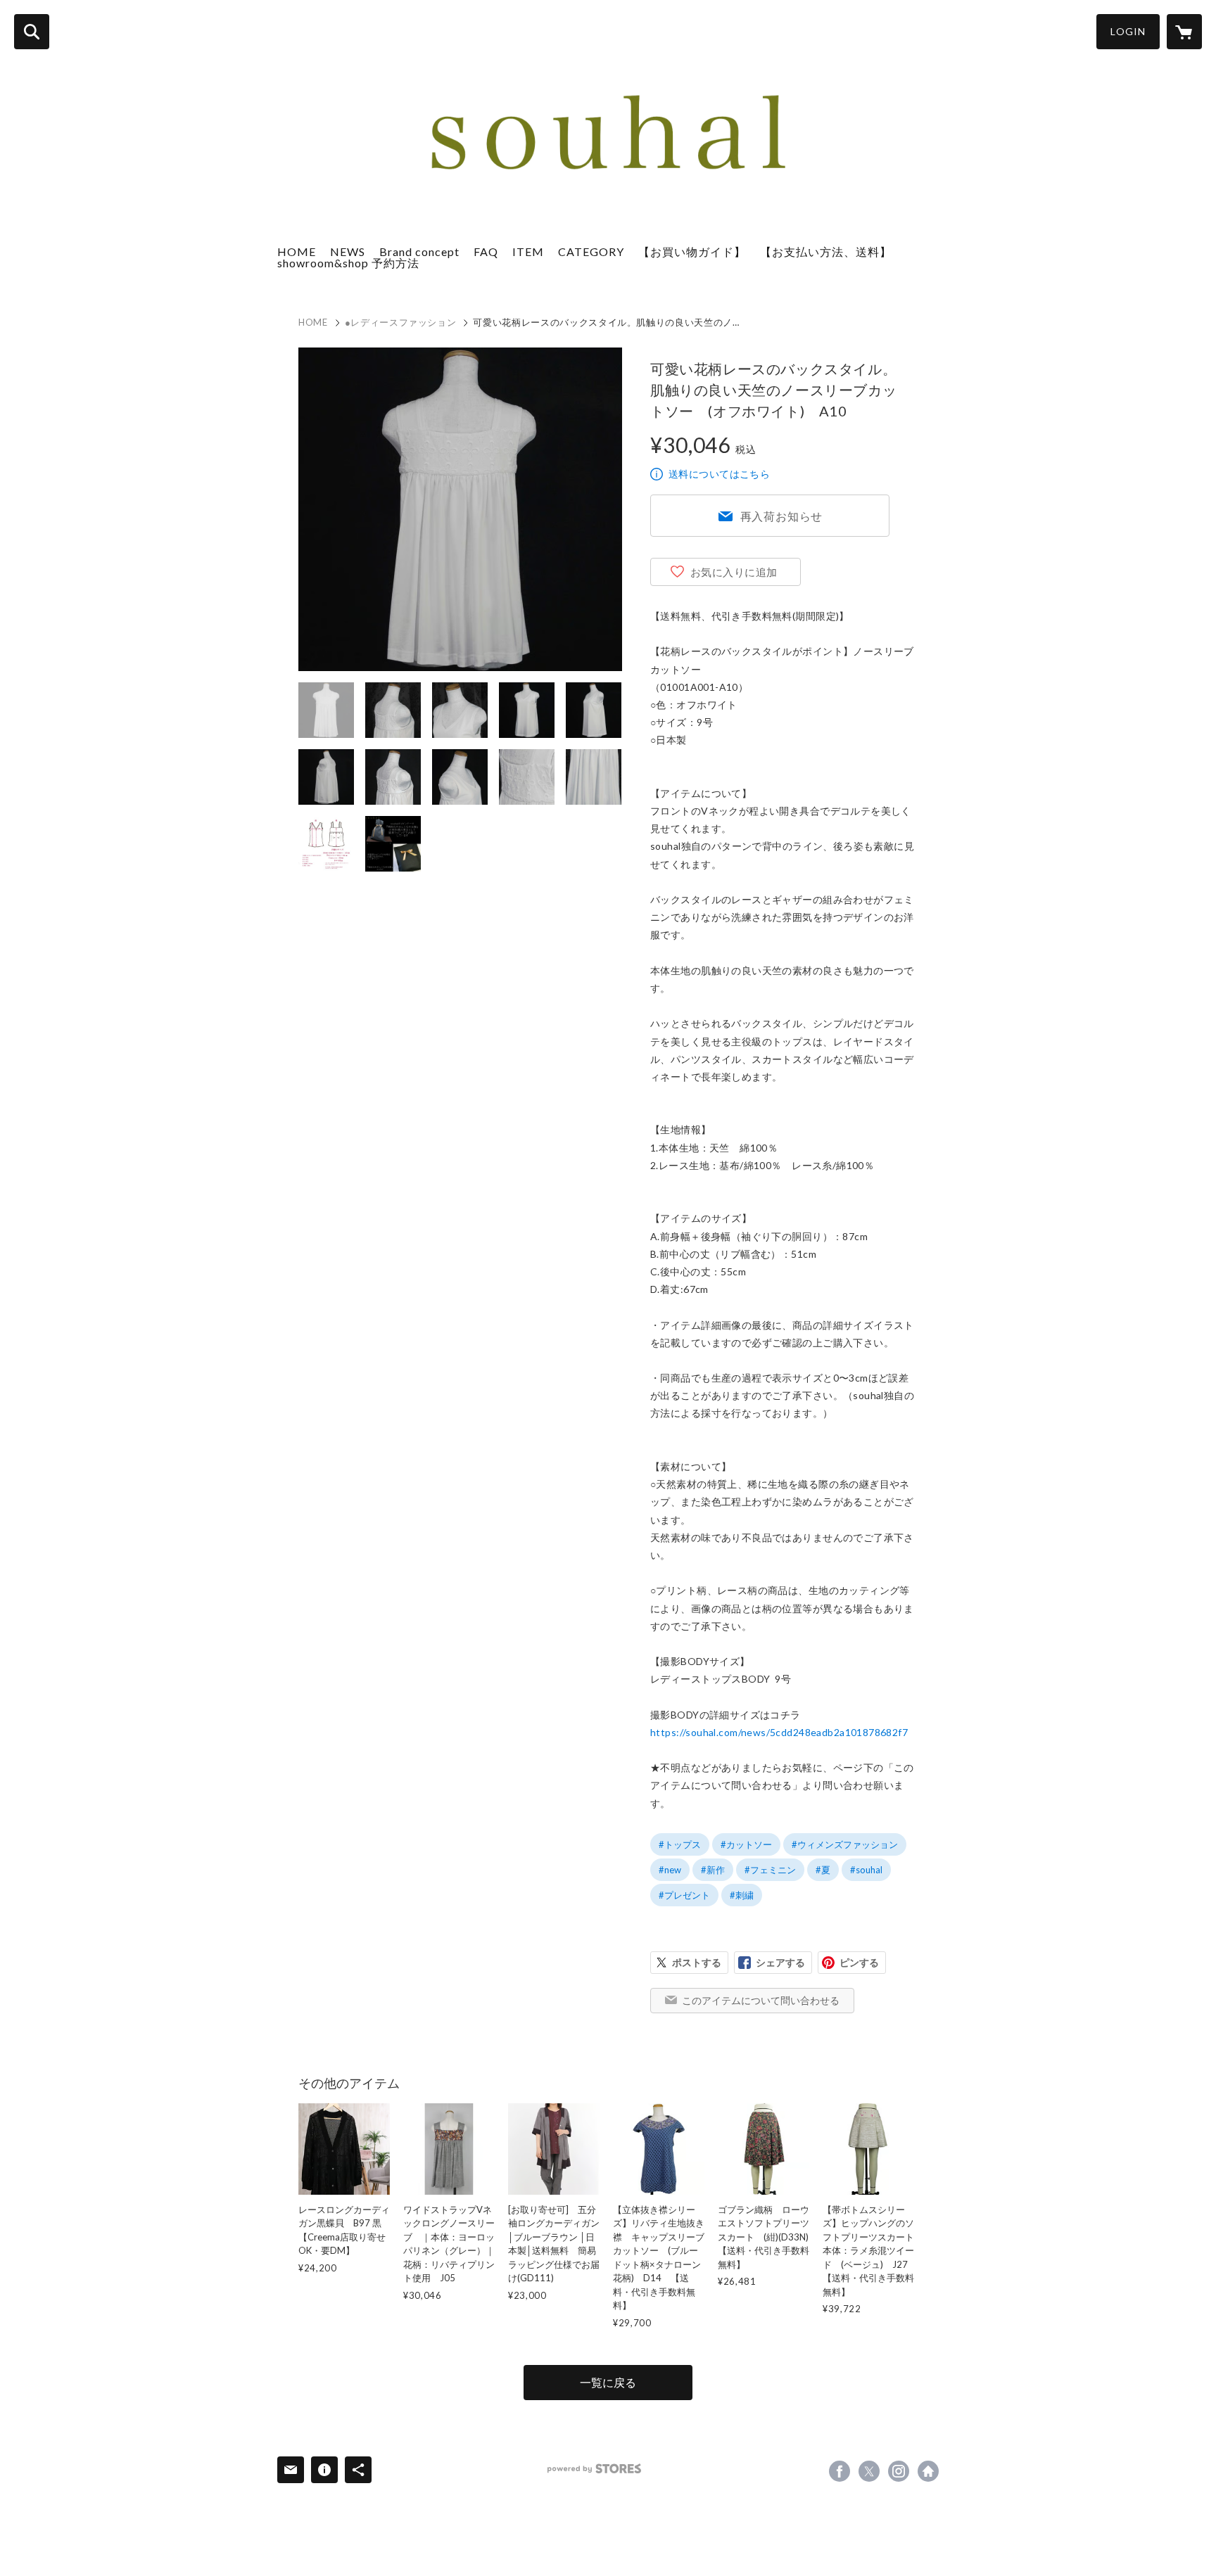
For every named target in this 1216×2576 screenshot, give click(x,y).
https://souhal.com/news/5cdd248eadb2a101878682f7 (779, 1732)
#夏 (823, 1870)
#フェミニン (770, 1870)
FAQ (486, 251)
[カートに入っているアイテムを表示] (1184, 32)
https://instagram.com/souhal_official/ (899, 2471)
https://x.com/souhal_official (869, 2471)
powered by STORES (594, 2469)
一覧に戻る (608, 2382)
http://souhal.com (928, 2471)
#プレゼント (684, 1895)
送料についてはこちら (719, 474)
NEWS (348, 251)
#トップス (680, 1844)
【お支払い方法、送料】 (826, 251)
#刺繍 (742, 1895)
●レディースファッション (401, 322)
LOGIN (1128, 31)
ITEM (528, 251)
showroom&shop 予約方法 (348, 263)
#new (670, 1870)
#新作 (713, 1870)
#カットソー (746, 1844)
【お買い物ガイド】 (692, 251)
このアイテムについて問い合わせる (761, 2000)
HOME (297, 251)
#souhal (866, 1870)
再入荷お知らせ (782, 516)
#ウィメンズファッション (845, 1844)
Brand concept (419, 251)
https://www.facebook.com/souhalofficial (840, 2471)
